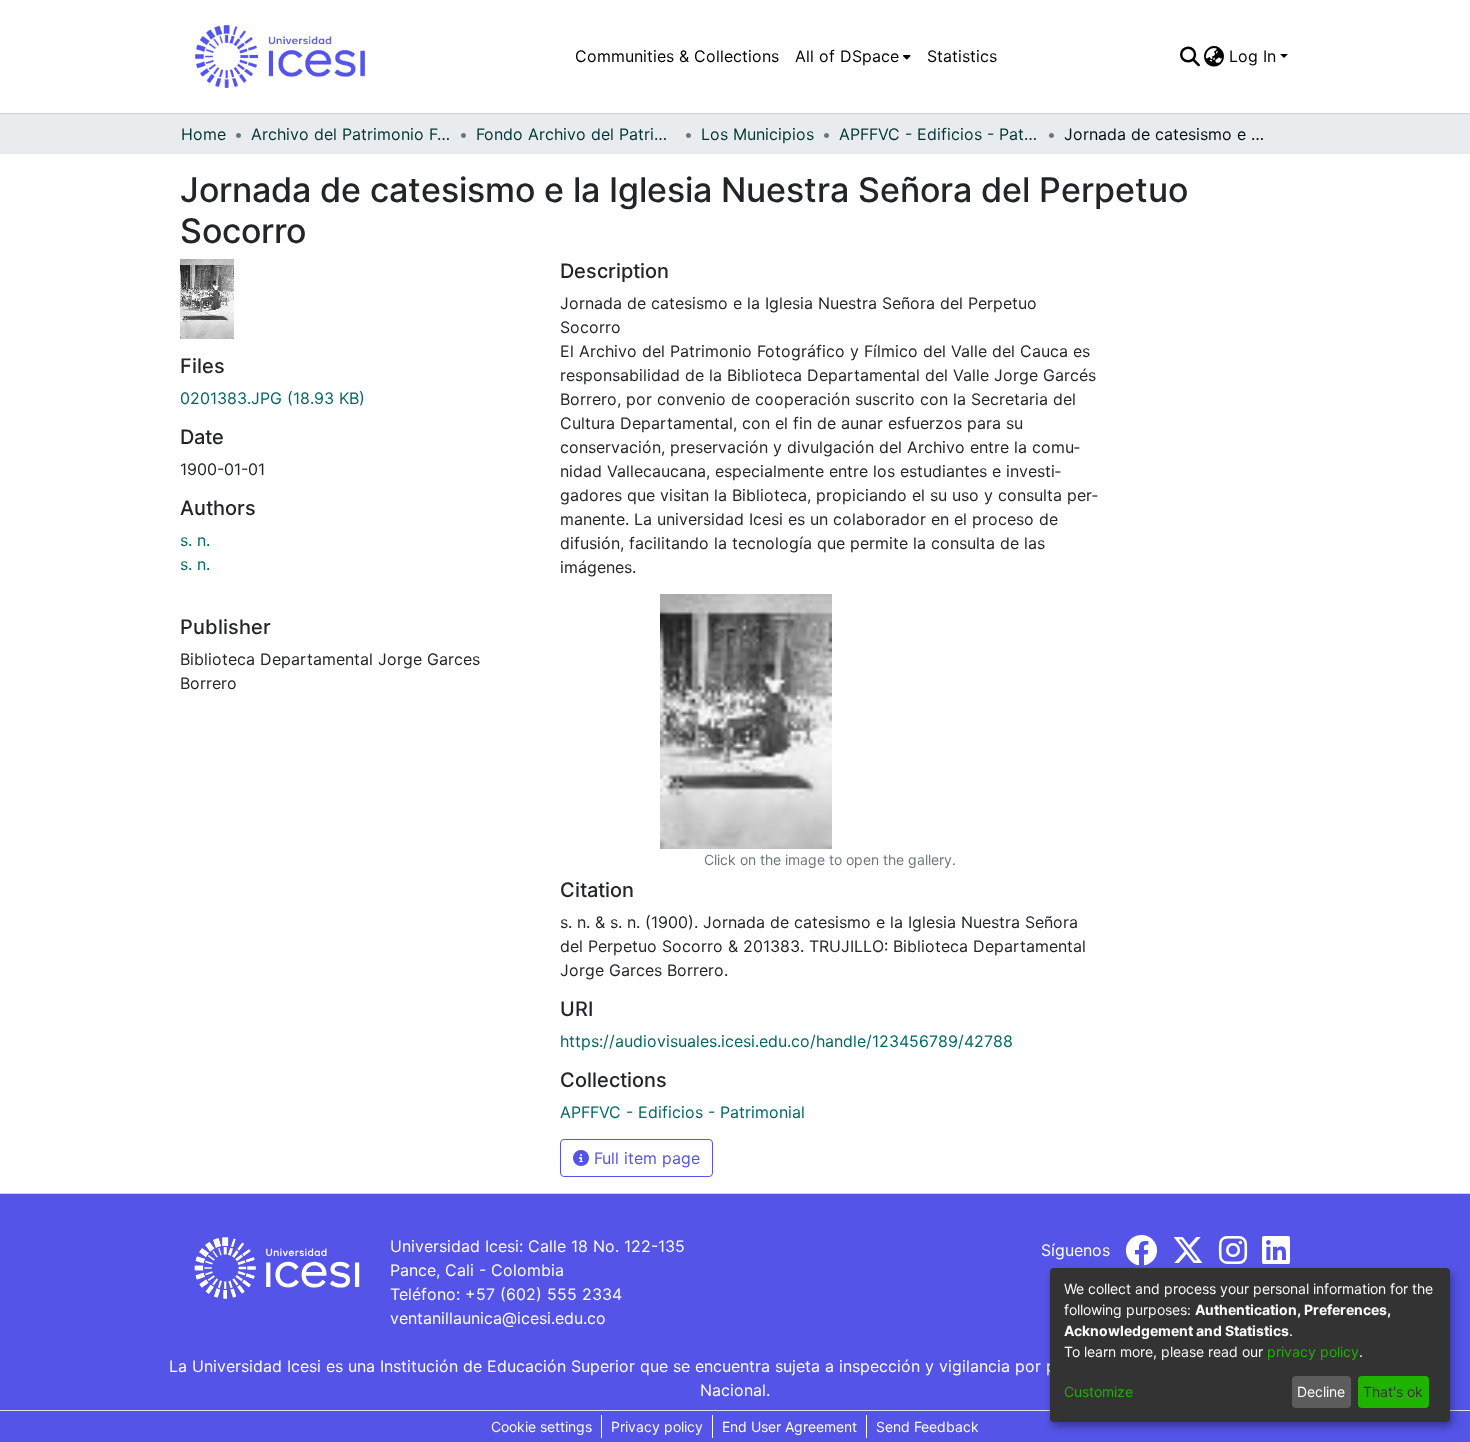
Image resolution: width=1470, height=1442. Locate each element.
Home (203, 134)
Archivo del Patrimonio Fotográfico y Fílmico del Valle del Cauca (351, 134)
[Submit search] (1189, 56)
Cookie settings (541, 1426)
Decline (1321, 1391)
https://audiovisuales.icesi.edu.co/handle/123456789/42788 (786, 1041)
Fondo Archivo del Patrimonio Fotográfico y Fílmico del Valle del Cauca (576, 134)
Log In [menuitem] (1252, 56)
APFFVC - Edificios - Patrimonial (939, 134)
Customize (1098, 1391)
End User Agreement (789, 1426)
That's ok (1393, 1391)
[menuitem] (853, 56)
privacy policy (1313, 1351)
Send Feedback (927, 1426)
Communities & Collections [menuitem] (677, 56)
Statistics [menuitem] (962, 56)
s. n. (195, 540)
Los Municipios (757, 134)
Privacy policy (657, 1426)
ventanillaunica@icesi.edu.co (498, 1318)
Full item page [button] (644, 1158)
